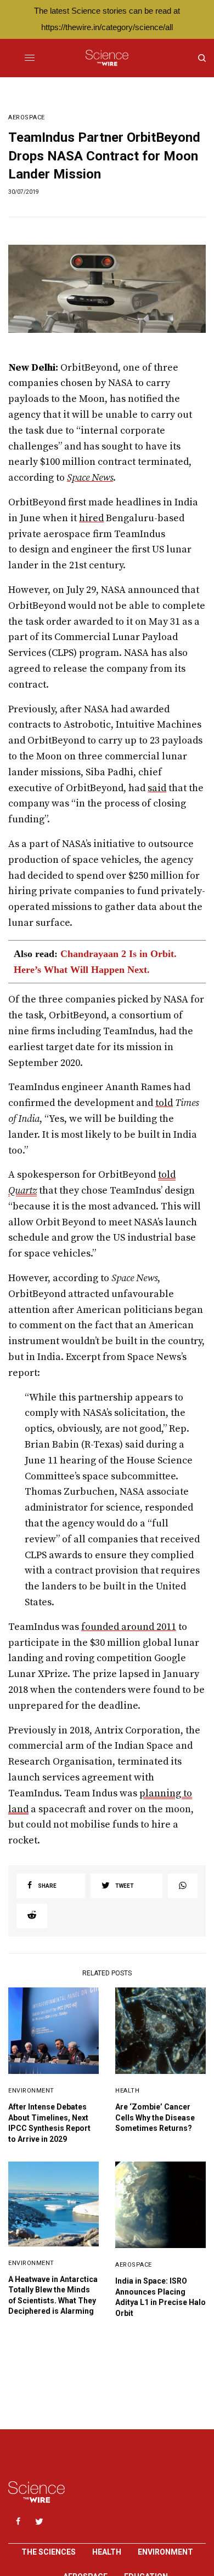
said (157, 788)
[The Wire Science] (107, 58)
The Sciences (49, 2552)
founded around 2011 (129, 1627)
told (164, 1103)
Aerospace (27, 117)
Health (127, 2091)
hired (91, 518)
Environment (31, 2091)
